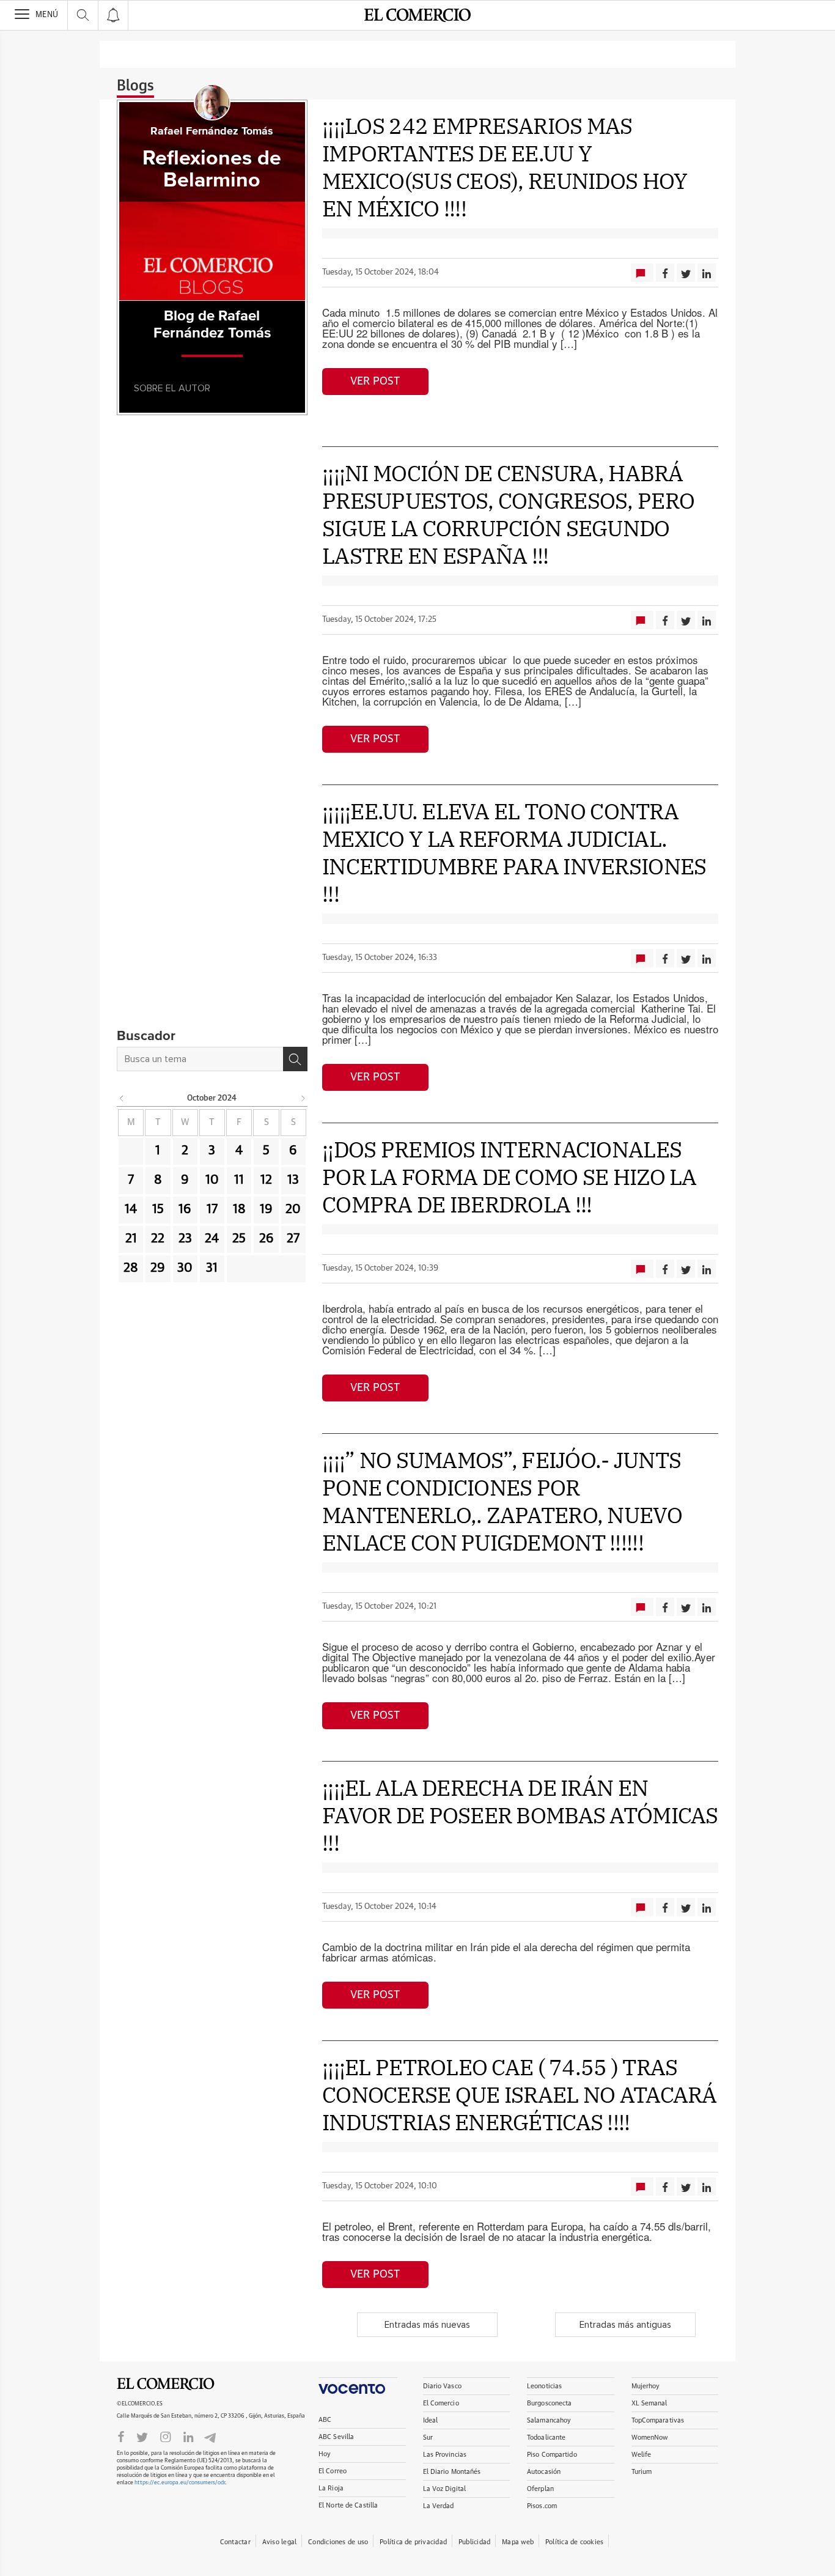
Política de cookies (574, 2542)
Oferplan (540, 2489)
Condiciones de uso (338, 2542)
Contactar (235, 2542)
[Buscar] (295, 1059)
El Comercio (166, 2384)
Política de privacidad (413, 2542)
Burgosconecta (549, 2403)
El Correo (333, 2471)
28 (131, 1268)
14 (131, 1209)
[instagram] (166, 2436)
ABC (325, 2420)
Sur (428, 2438)
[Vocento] (358, 2386)
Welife (642, 2455)
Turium (642, 2472)
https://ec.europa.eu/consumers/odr (180, 2483)
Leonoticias (544, 2386)
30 (185, 1268)
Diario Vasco (442, 2386)
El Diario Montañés (452, 2472)
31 (212, 1268)
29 (158, 1268)
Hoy (325, 2454)
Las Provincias (445, 2455)
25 (239, 1239)
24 (212, 1239)
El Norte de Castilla (348, 2505)
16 (185, 1209)
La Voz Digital (445, 2489)
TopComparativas (658, 2420)
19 (266, 1209)
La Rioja (331, 2488)
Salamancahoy (549, 2420)
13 (293, 1180)
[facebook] (121, 2436)
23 (185, 1239)
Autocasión (544, 2472)
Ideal (431, 2420)
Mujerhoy (646, 2386)
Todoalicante (546, 2438)
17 (212, 1209)
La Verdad (439, 2506)
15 (158, 1209)
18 (239, 1209)
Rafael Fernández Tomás (212, 131)
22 (158, 1239)
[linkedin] (188, 2436)
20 (293, 1209)
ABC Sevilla (336, 2437)
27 (293, 1239)
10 (212, 1180)
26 (267, 1239)
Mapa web (518, 2542)
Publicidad (474, 2542)
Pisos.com (542, 2506)
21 (131, 1239)
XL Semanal (649, 2403)
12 (266, 1180)
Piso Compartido (552, 2455)
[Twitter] (142, 2436)
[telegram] (210, 2436)
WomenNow (650, 2438)
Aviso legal (279, 2542)
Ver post (375, 382)
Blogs (135, 86)
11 (239, 1180)
